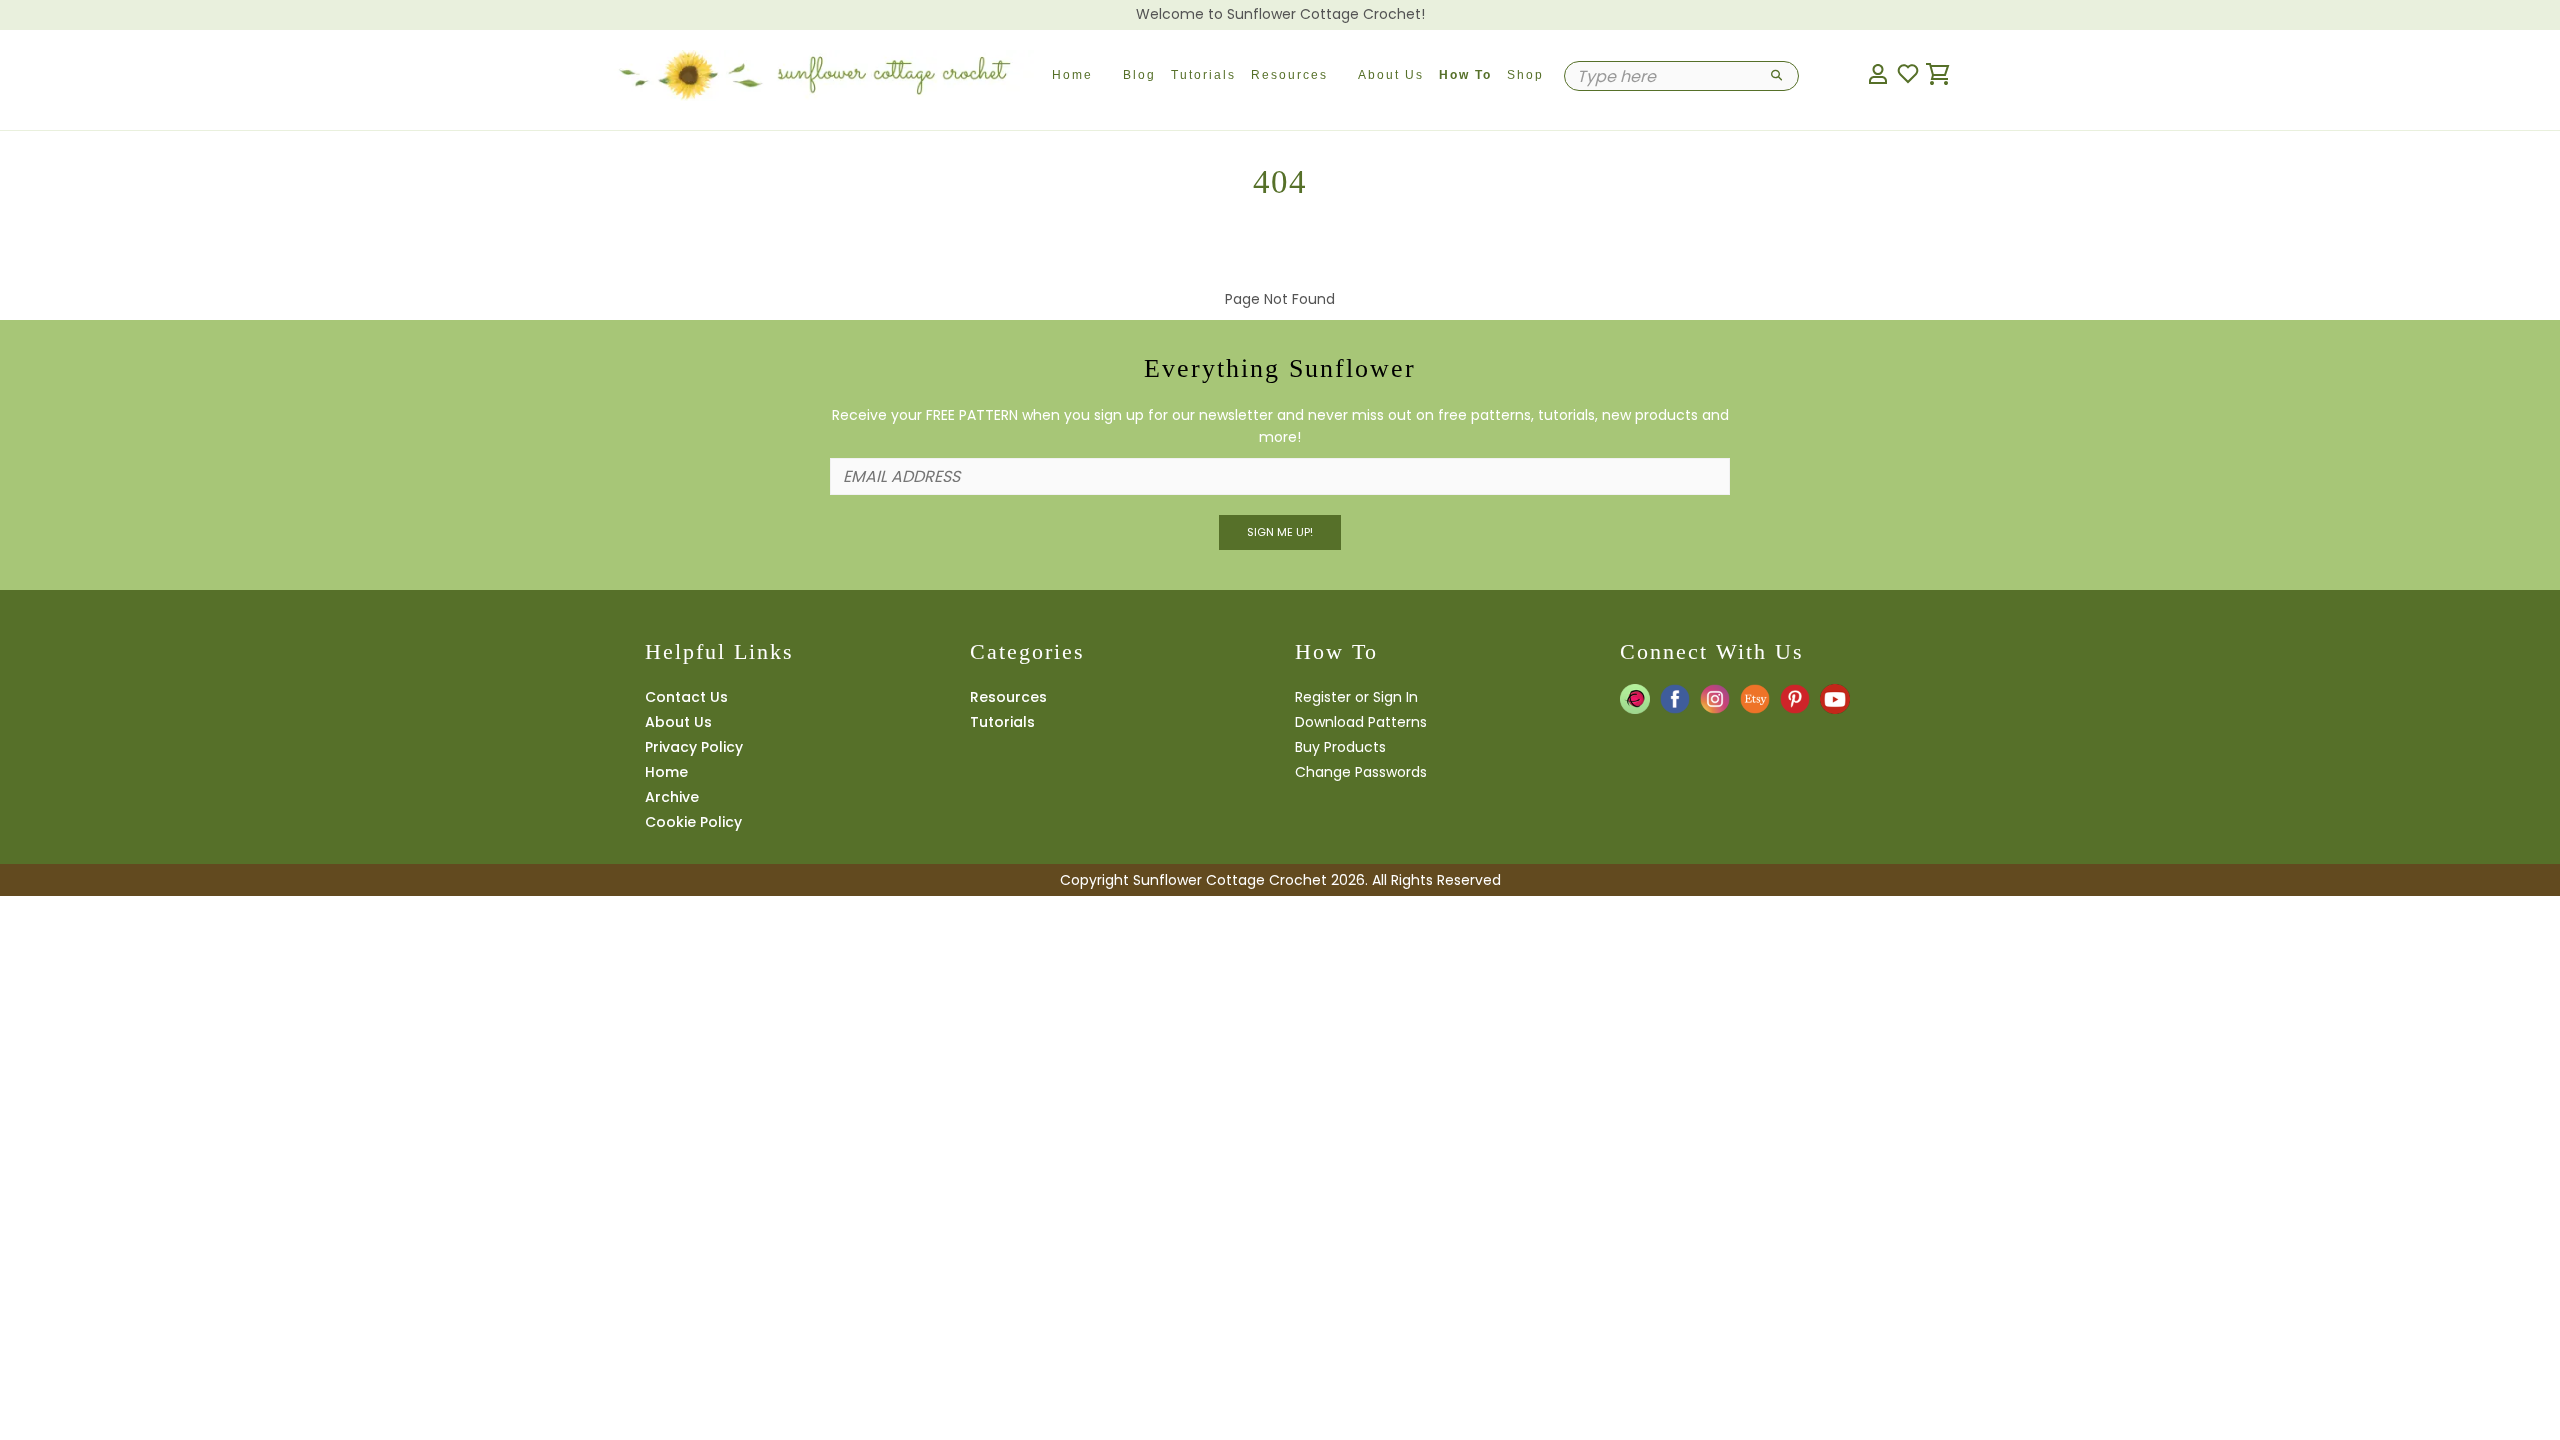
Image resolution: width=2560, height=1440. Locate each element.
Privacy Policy (694, 747)
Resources (1289, 75)
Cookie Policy (693, 822)
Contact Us (686, 697)
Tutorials (1203, 75)
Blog (1139, 75)
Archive (672, 797)
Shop (1525, 75)
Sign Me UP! (1280, 532)
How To (1465, 75)
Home (1072, 75)
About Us (1391, 75)
